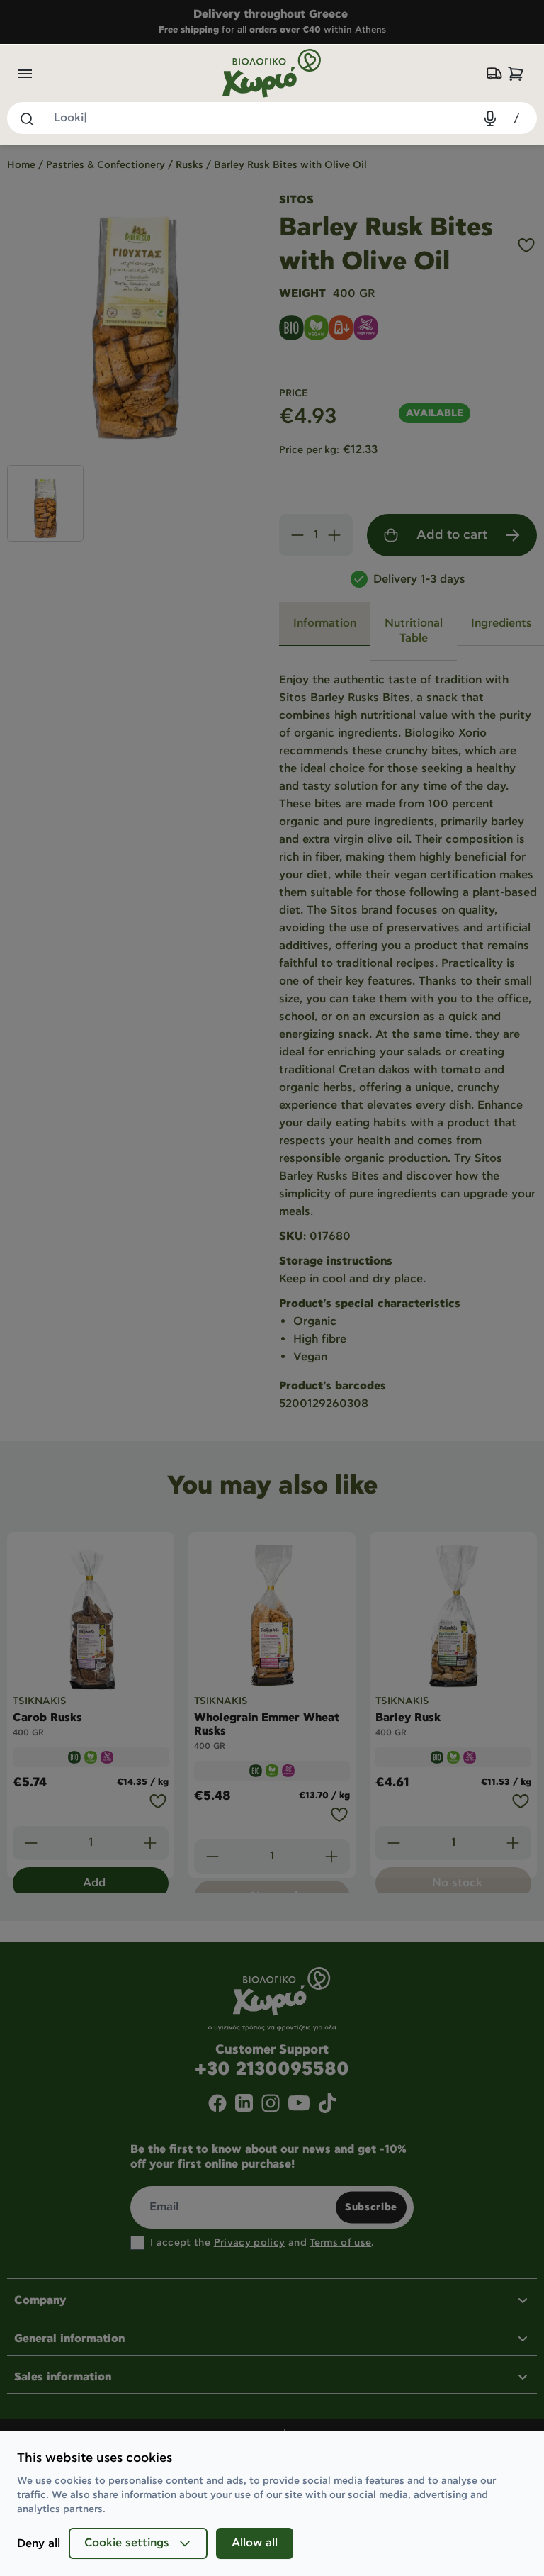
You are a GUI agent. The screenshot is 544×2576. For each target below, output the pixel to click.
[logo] (272, 73)
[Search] (26, 118)
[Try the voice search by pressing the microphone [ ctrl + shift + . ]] (490, 118)
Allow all (255, 2543)
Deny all (39, 2544)
